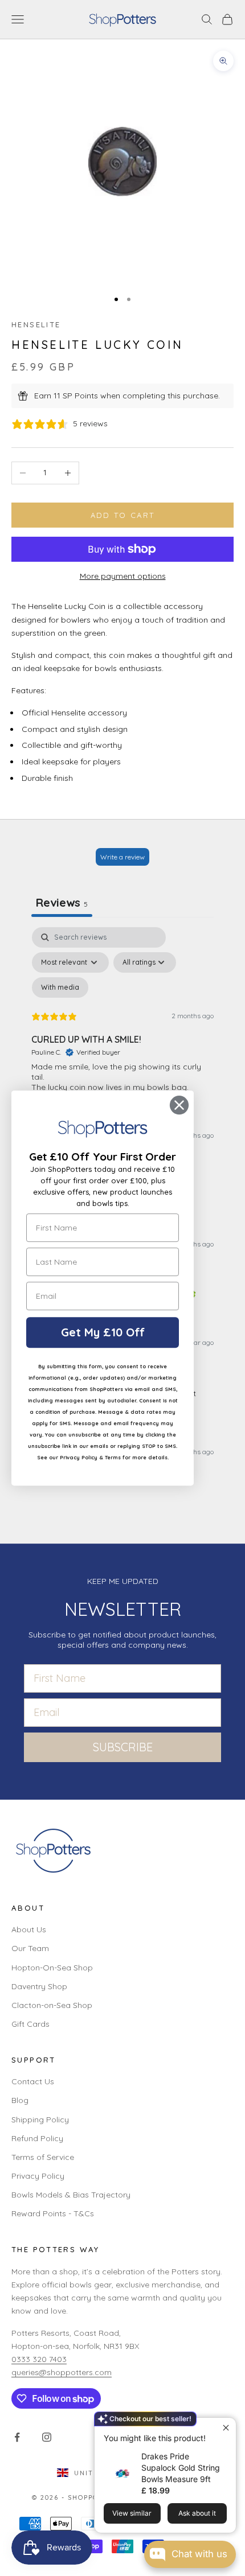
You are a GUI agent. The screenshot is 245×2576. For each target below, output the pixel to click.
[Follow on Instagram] (47, 2437)
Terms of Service (43, 2157)
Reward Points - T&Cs (53, 2213)
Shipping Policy (40, 2120)
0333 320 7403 (39, 2359)
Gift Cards (30, 2024)
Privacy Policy (38, 2176)
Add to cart (123, 515)
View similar (132, 2513)
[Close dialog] (179, 1105)
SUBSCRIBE (123, 1747)
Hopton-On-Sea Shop (52, 1968)
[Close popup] (226, 2428)
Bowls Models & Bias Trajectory (71, 2195)
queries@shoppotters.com (62, 2372)
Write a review (122, 857)
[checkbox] (60, 987)
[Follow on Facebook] (17, 2437)
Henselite (36, 324)
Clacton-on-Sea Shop (52, 2005)
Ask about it (197, 2513)
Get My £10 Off (103, 1332)
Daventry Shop (39, 1986)
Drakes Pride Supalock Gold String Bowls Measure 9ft (181, 2468)
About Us (29, 1929)
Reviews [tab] (62, 902)
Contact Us (33, 2081)
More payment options (123, 576)
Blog (20, 2100)
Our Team (30, 1948)
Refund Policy (37, 2138)
